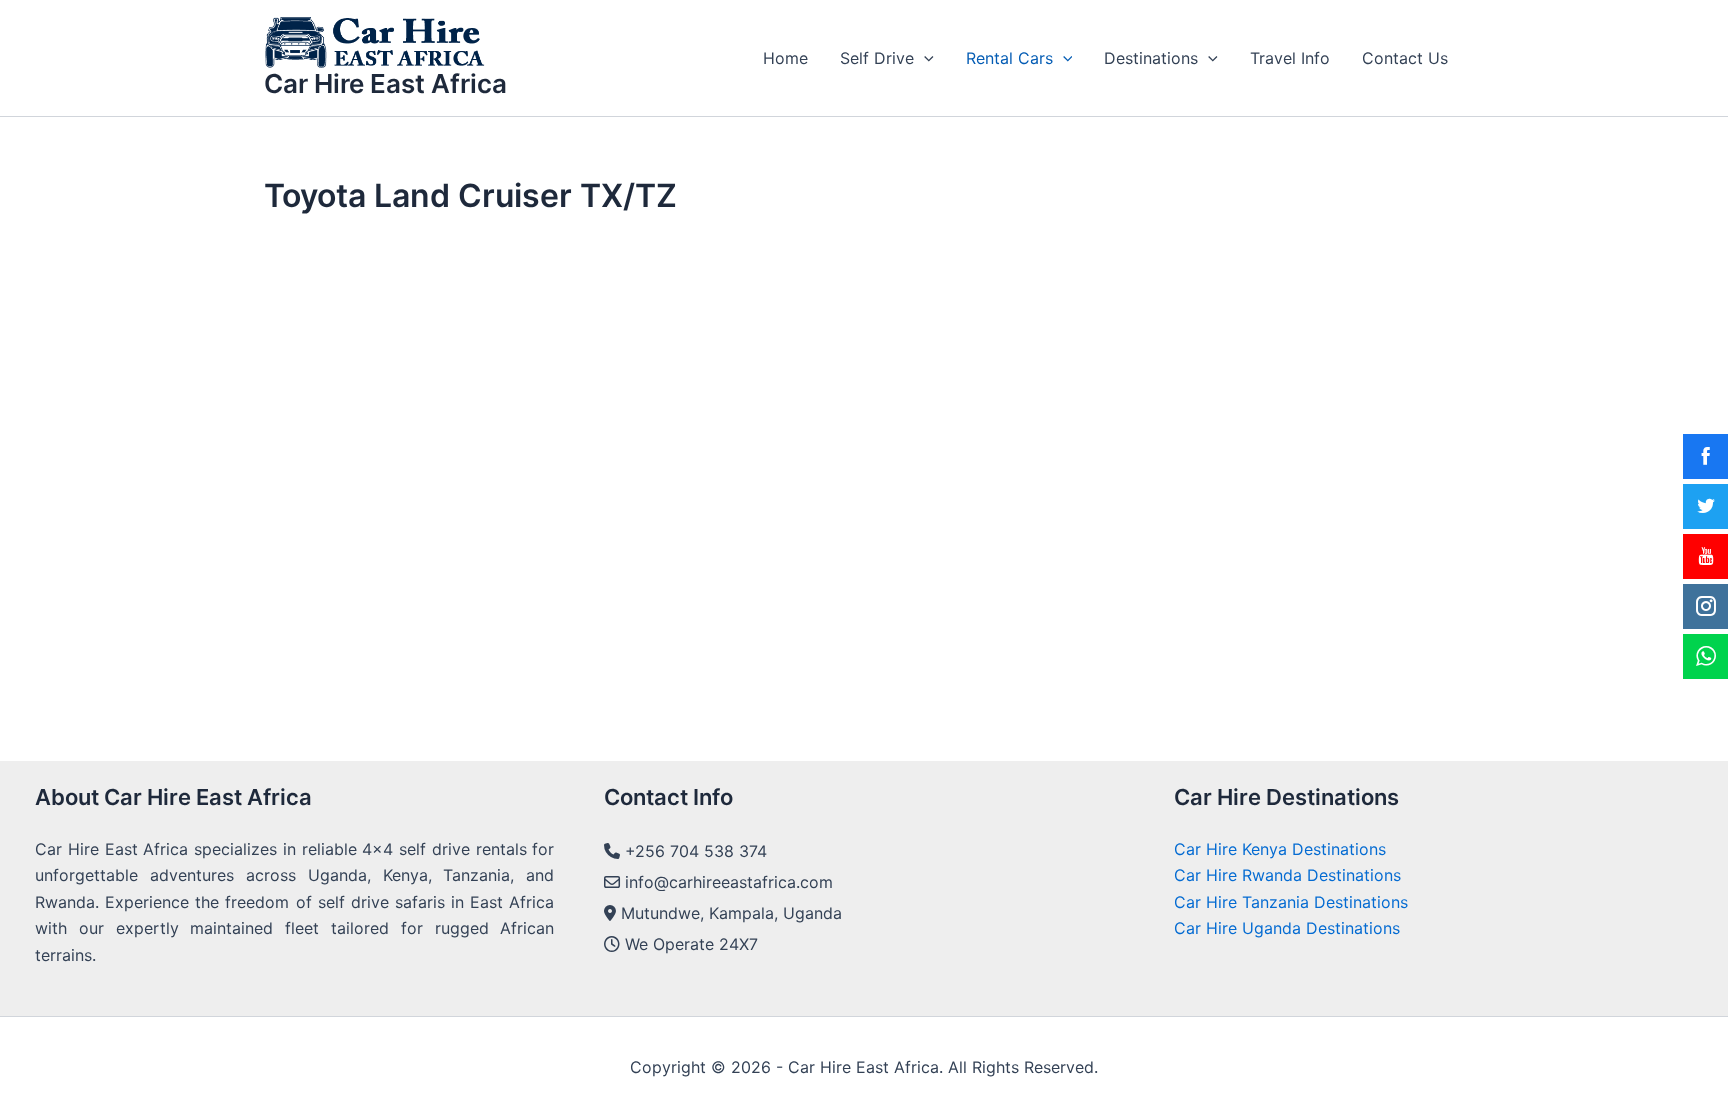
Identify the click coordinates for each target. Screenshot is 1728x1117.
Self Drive (877, 58)
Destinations (1151, 58)
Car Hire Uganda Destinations (1287, 928)
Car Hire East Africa (385, 83)
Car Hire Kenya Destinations (1280, 849)
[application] (924, 58)
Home (785, 58)
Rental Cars (1009, 58)
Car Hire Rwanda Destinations (1287, 875)
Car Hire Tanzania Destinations (1291, 902)
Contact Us (1405, 58)
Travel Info (1290, 58)
